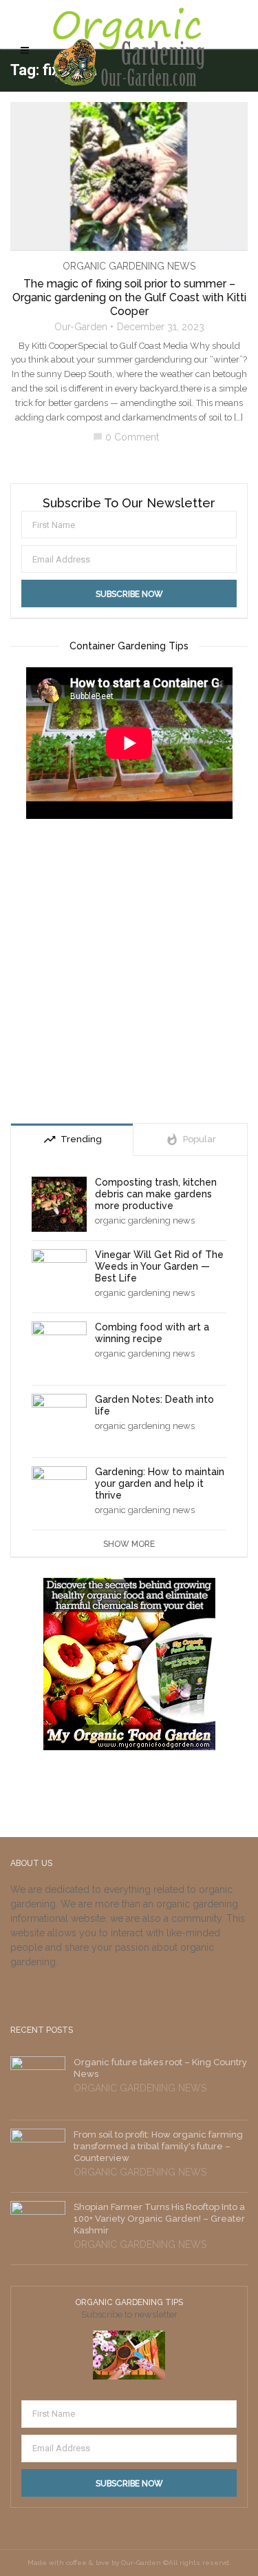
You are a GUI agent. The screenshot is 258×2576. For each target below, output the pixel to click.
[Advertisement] (129, 973)
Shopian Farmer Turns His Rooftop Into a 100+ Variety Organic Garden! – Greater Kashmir (159, 2219)
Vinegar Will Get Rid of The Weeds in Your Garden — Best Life (159, 1266)
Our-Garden (81, 327)
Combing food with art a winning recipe (152, 1333)
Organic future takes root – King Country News (160, 2068)
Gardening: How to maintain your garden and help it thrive (160, 1483)
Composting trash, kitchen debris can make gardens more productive (156, 1194)
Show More (129, 1544)
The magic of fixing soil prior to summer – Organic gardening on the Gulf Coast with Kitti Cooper (129, 297)
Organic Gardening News (129, 266)
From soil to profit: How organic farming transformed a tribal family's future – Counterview (158, 2146)
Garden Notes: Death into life (154, 1405)
